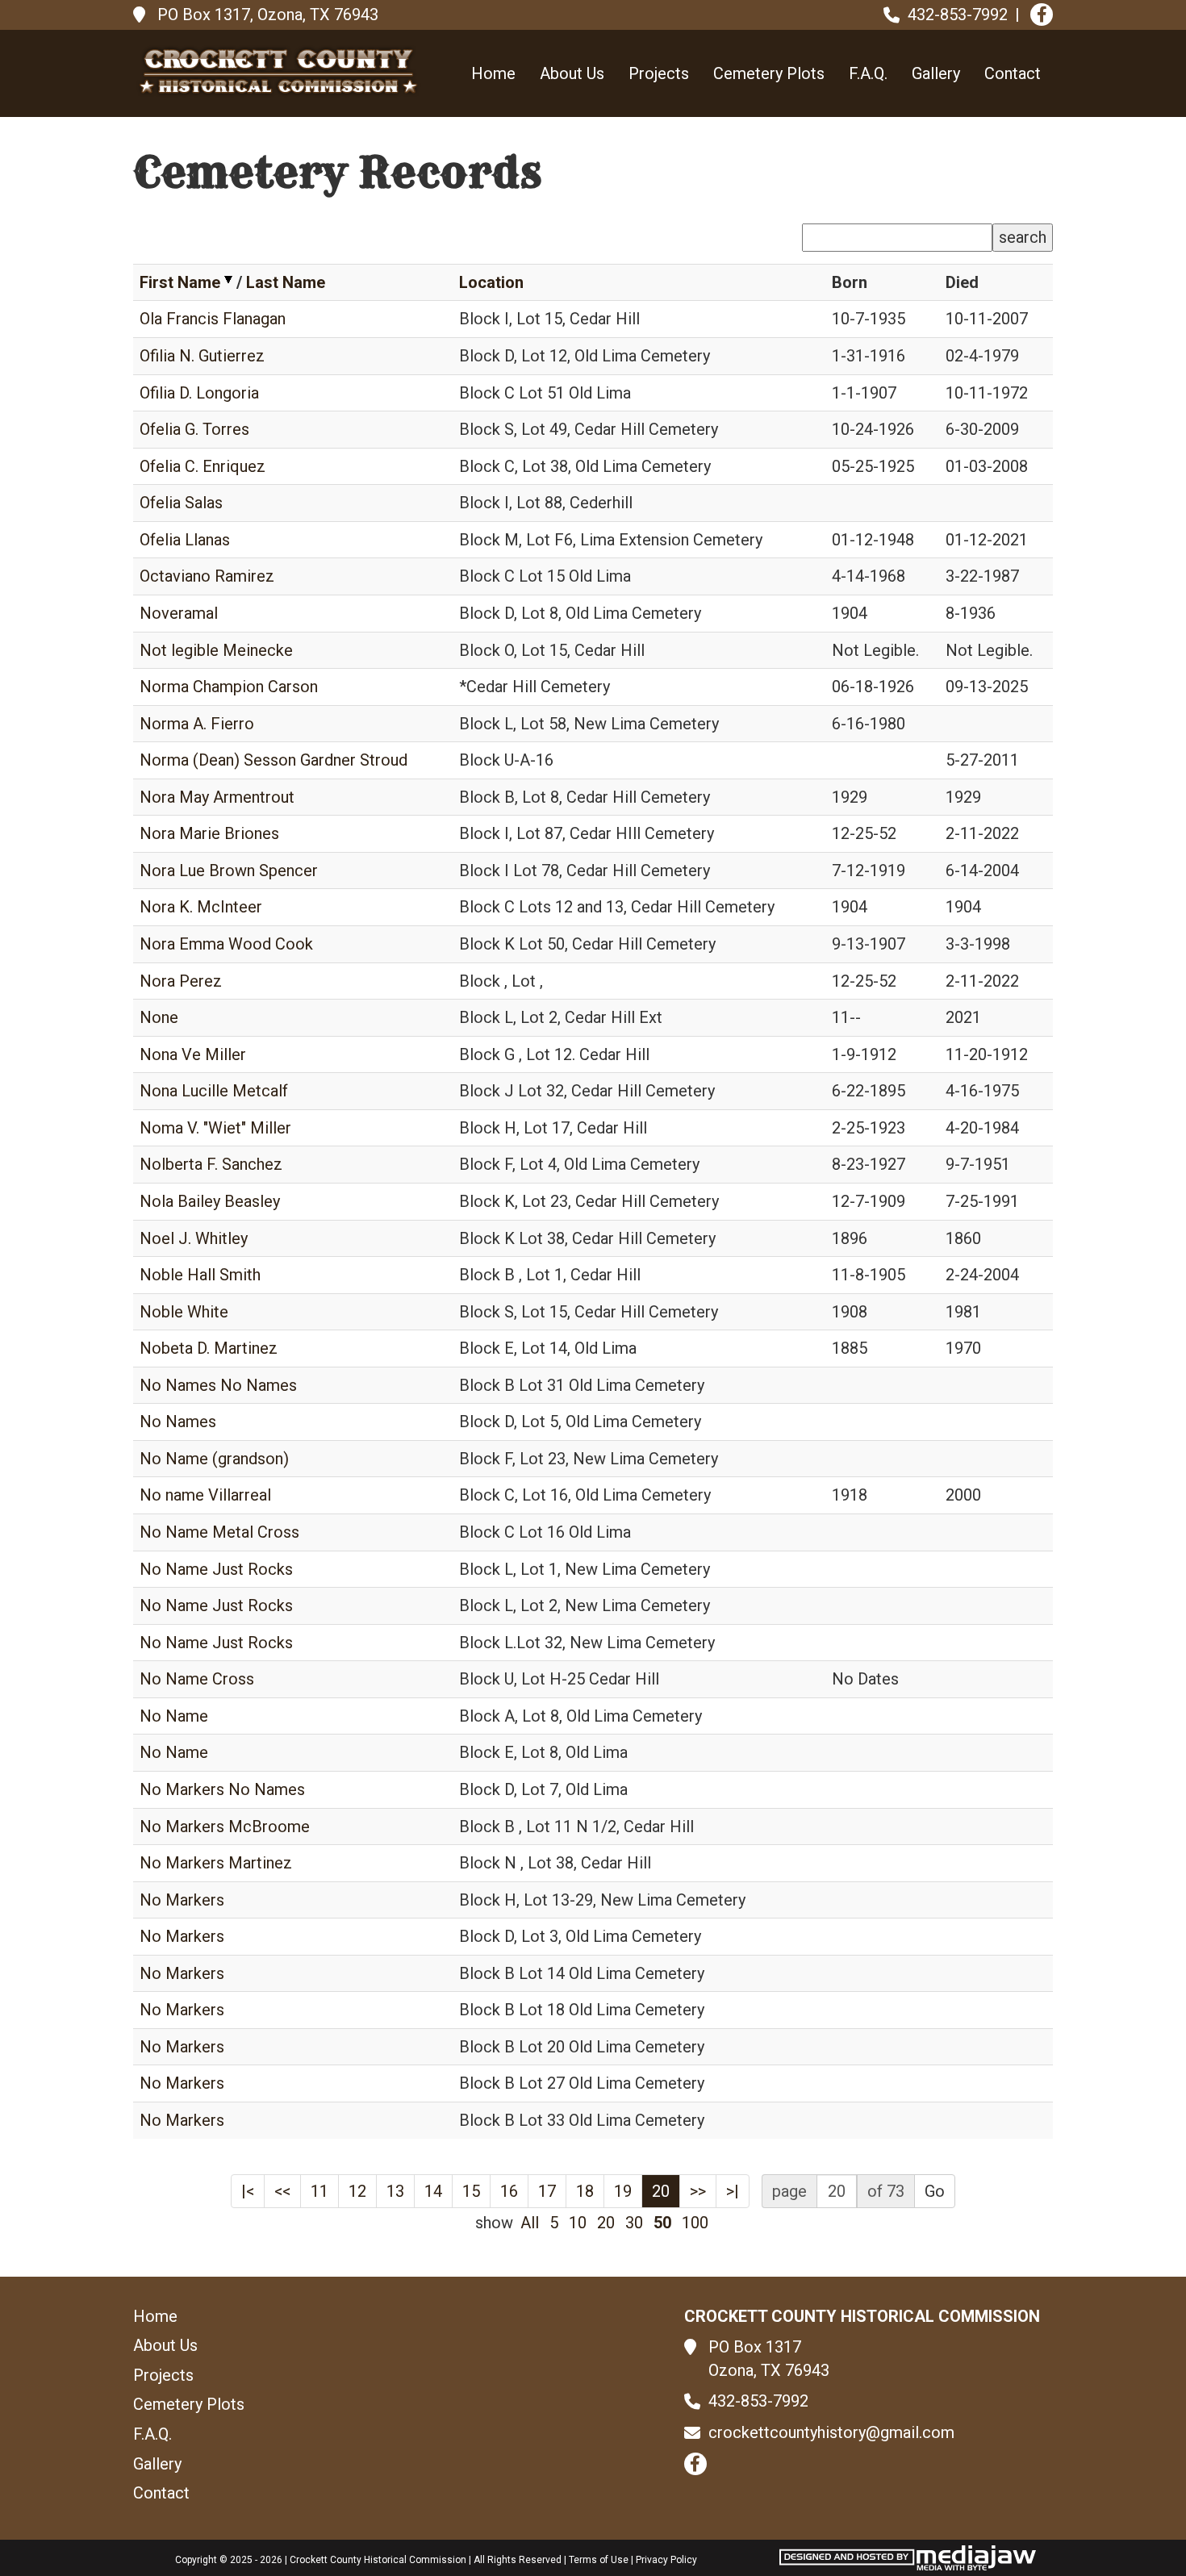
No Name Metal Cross (219, 1532)
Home (493, 73)
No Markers (182, 1900)
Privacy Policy (666, 2560)
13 (395, 2191)
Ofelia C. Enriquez (203, 466)
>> (698, 2191)
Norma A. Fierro (197, 724)
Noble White (184, 1312)
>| (733, 2191)
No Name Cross (197, 1679)
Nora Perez (181, 981)
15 (471, 2191)
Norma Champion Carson (229, 687)
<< (282, 2191)
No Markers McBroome (225, 1827)
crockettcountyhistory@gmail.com (831, 2432)
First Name (180, 282)
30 (634, 2223)
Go (935, 2191)
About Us (572, 73)
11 (319, 2191)
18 (585, 2191)
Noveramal (179, 613)
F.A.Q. (868, 73)
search (1023, 237)
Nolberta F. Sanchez (211, 1164)
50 (662, 2223)
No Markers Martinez (216, 1863)
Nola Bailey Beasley (210, 1201)
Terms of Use (599, 2560)
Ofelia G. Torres (194, 429)
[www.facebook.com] (1042, 15)
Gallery (936, 73)
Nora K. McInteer (201, 907)
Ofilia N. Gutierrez (202, 356)
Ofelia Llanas (185, 540)
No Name (174, 1716)
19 (623, 2191)
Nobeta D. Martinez (209, 1348)
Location (491, 282)
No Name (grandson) (214, 1459)
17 (547, 2191)
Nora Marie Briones (209, 833)
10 (578, 2223)
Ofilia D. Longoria (199, 393)
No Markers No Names (222, 1789)
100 (695, 2223)
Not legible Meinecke (216, 650)
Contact (1013, 73)
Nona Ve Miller (193, 1054)
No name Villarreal (205, 1495)
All (530, 2223)
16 (509, 2191)
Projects (659, 73)
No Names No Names (218, 1385)
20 (661, 2191)
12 (357, 2191)
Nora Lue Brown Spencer (229, 870)
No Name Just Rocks (216, 1569)
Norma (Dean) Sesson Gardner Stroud (274, 760)
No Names (178, 1422)
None (159, 1017)
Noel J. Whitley (194, 1238)
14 (433, 2191)
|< (248, 2191)
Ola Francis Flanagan (213, 319)
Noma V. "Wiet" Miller (215, 1128)
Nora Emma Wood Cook (226, 944)
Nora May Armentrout (217, 797)
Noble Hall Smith (200, 1275)
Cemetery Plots (769, 73)
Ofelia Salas (181, 503)
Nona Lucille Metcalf (214, 1091)
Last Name (286, 282)
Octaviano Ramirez (207, 576)
